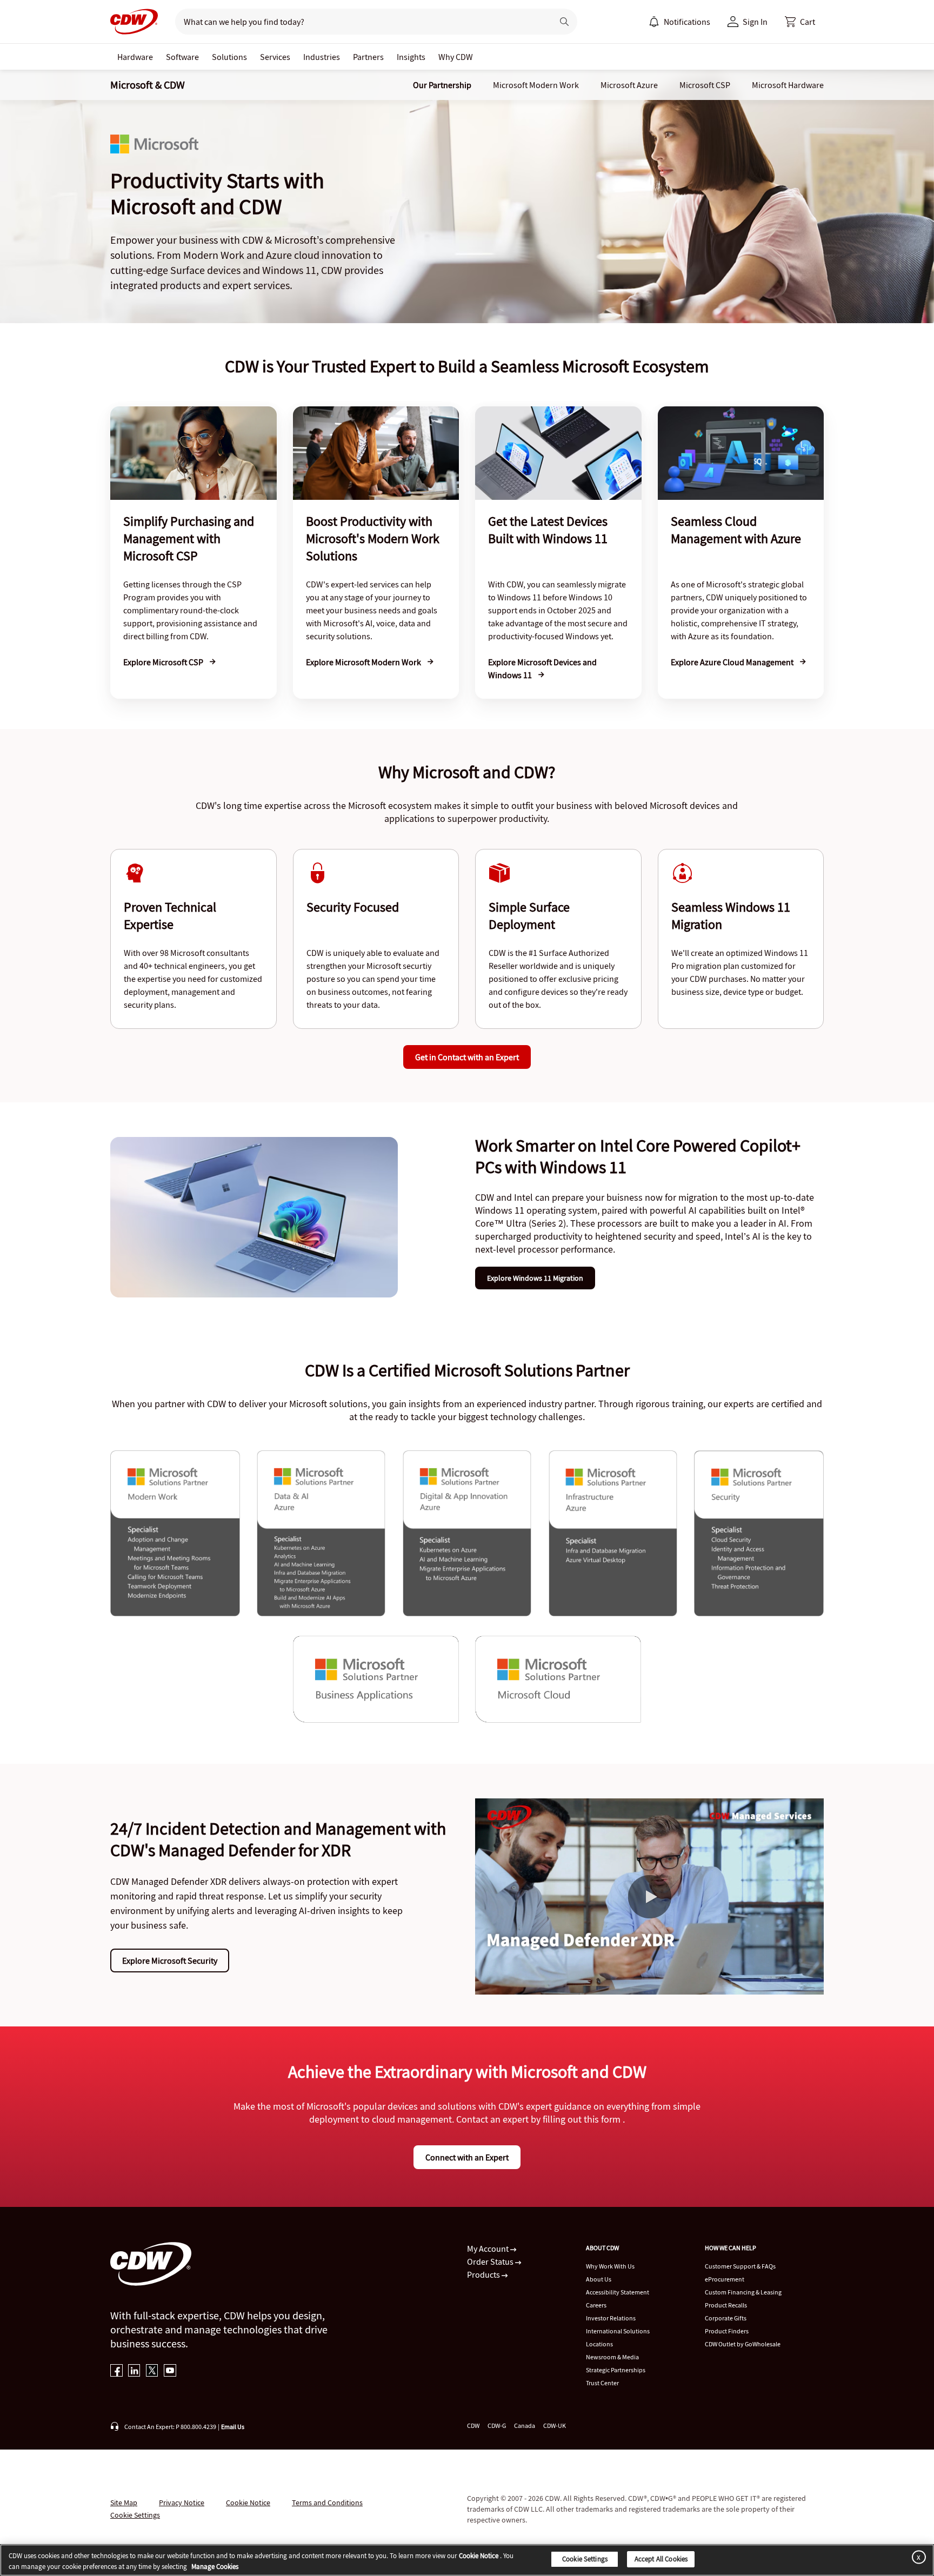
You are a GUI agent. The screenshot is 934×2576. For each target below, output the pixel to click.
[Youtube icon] (170, 2371)
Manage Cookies (215, 2567)
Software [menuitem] (182, 57)
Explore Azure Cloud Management (733, 662)
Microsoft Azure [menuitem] (629, 85)
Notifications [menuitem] (687, 22)
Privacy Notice (182, 2503)
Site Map (124, 2503)
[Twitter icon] (152, 2371)
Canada (525, 2426)
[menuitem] (654, 22)
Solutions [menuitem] (229, 57)
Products (484, 2274)
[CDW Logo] (134, 22)
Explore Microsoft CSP (164, 662)
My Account (489, 2249)
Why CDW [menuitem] (456, 57)
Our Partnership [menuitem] (442, 85)
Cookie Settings (585, 2559)
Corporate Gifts (726, 2318)
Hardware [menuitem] (135, 57)
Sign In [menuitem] (755, 22)
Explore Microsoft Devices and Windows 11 (542, 668)
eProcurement (725, 2279)
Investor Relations (611, 2318)
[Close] (917, 2557)
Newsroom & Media (612, 2357)
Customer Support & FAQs (740, 2266)
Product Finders (727, 2331)
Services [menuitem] (275, 57)
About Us (599, 2279)
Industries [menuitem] (322, 57)
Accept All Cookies (661, 2559)
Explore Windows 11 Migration (535, 1278)
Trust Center (602, 2383)
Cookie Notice (248, 2503)
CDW (473, 2426)
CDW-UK (555, 2426)
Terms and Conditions (327, 2503)
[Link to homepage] (134, 22)
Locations (599, 2344)
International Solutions (618, 2331)
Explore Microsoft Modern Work (364, 662)
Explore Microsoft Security (170, 1961)
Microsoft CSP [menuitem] (705, 85)
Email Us (233, 2427)
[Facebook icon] (116, 2371)
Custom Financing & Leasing (743, 2292)
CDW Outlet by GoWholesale (743, 2344)
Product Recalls (726, 2305)
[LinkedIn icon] (134, 2371)
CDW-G (497, 2426)
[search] (360, 22)
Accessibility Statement (618, 2292)
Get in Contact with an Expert (467, 1057)
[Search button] (564, 22)
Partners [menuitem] (368, 57)
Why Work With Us (610, 2266)
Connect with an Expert (467, 2157)
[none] (135, 57)
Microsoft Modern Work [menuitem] (536, 85)
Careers (596, 2305)
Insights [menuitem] (411, 57)
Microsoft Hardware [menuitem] (788, 85)
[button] (800, 22)
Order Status (491, 2261)
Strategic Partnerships (616, 2370)
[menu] (679, 22)
